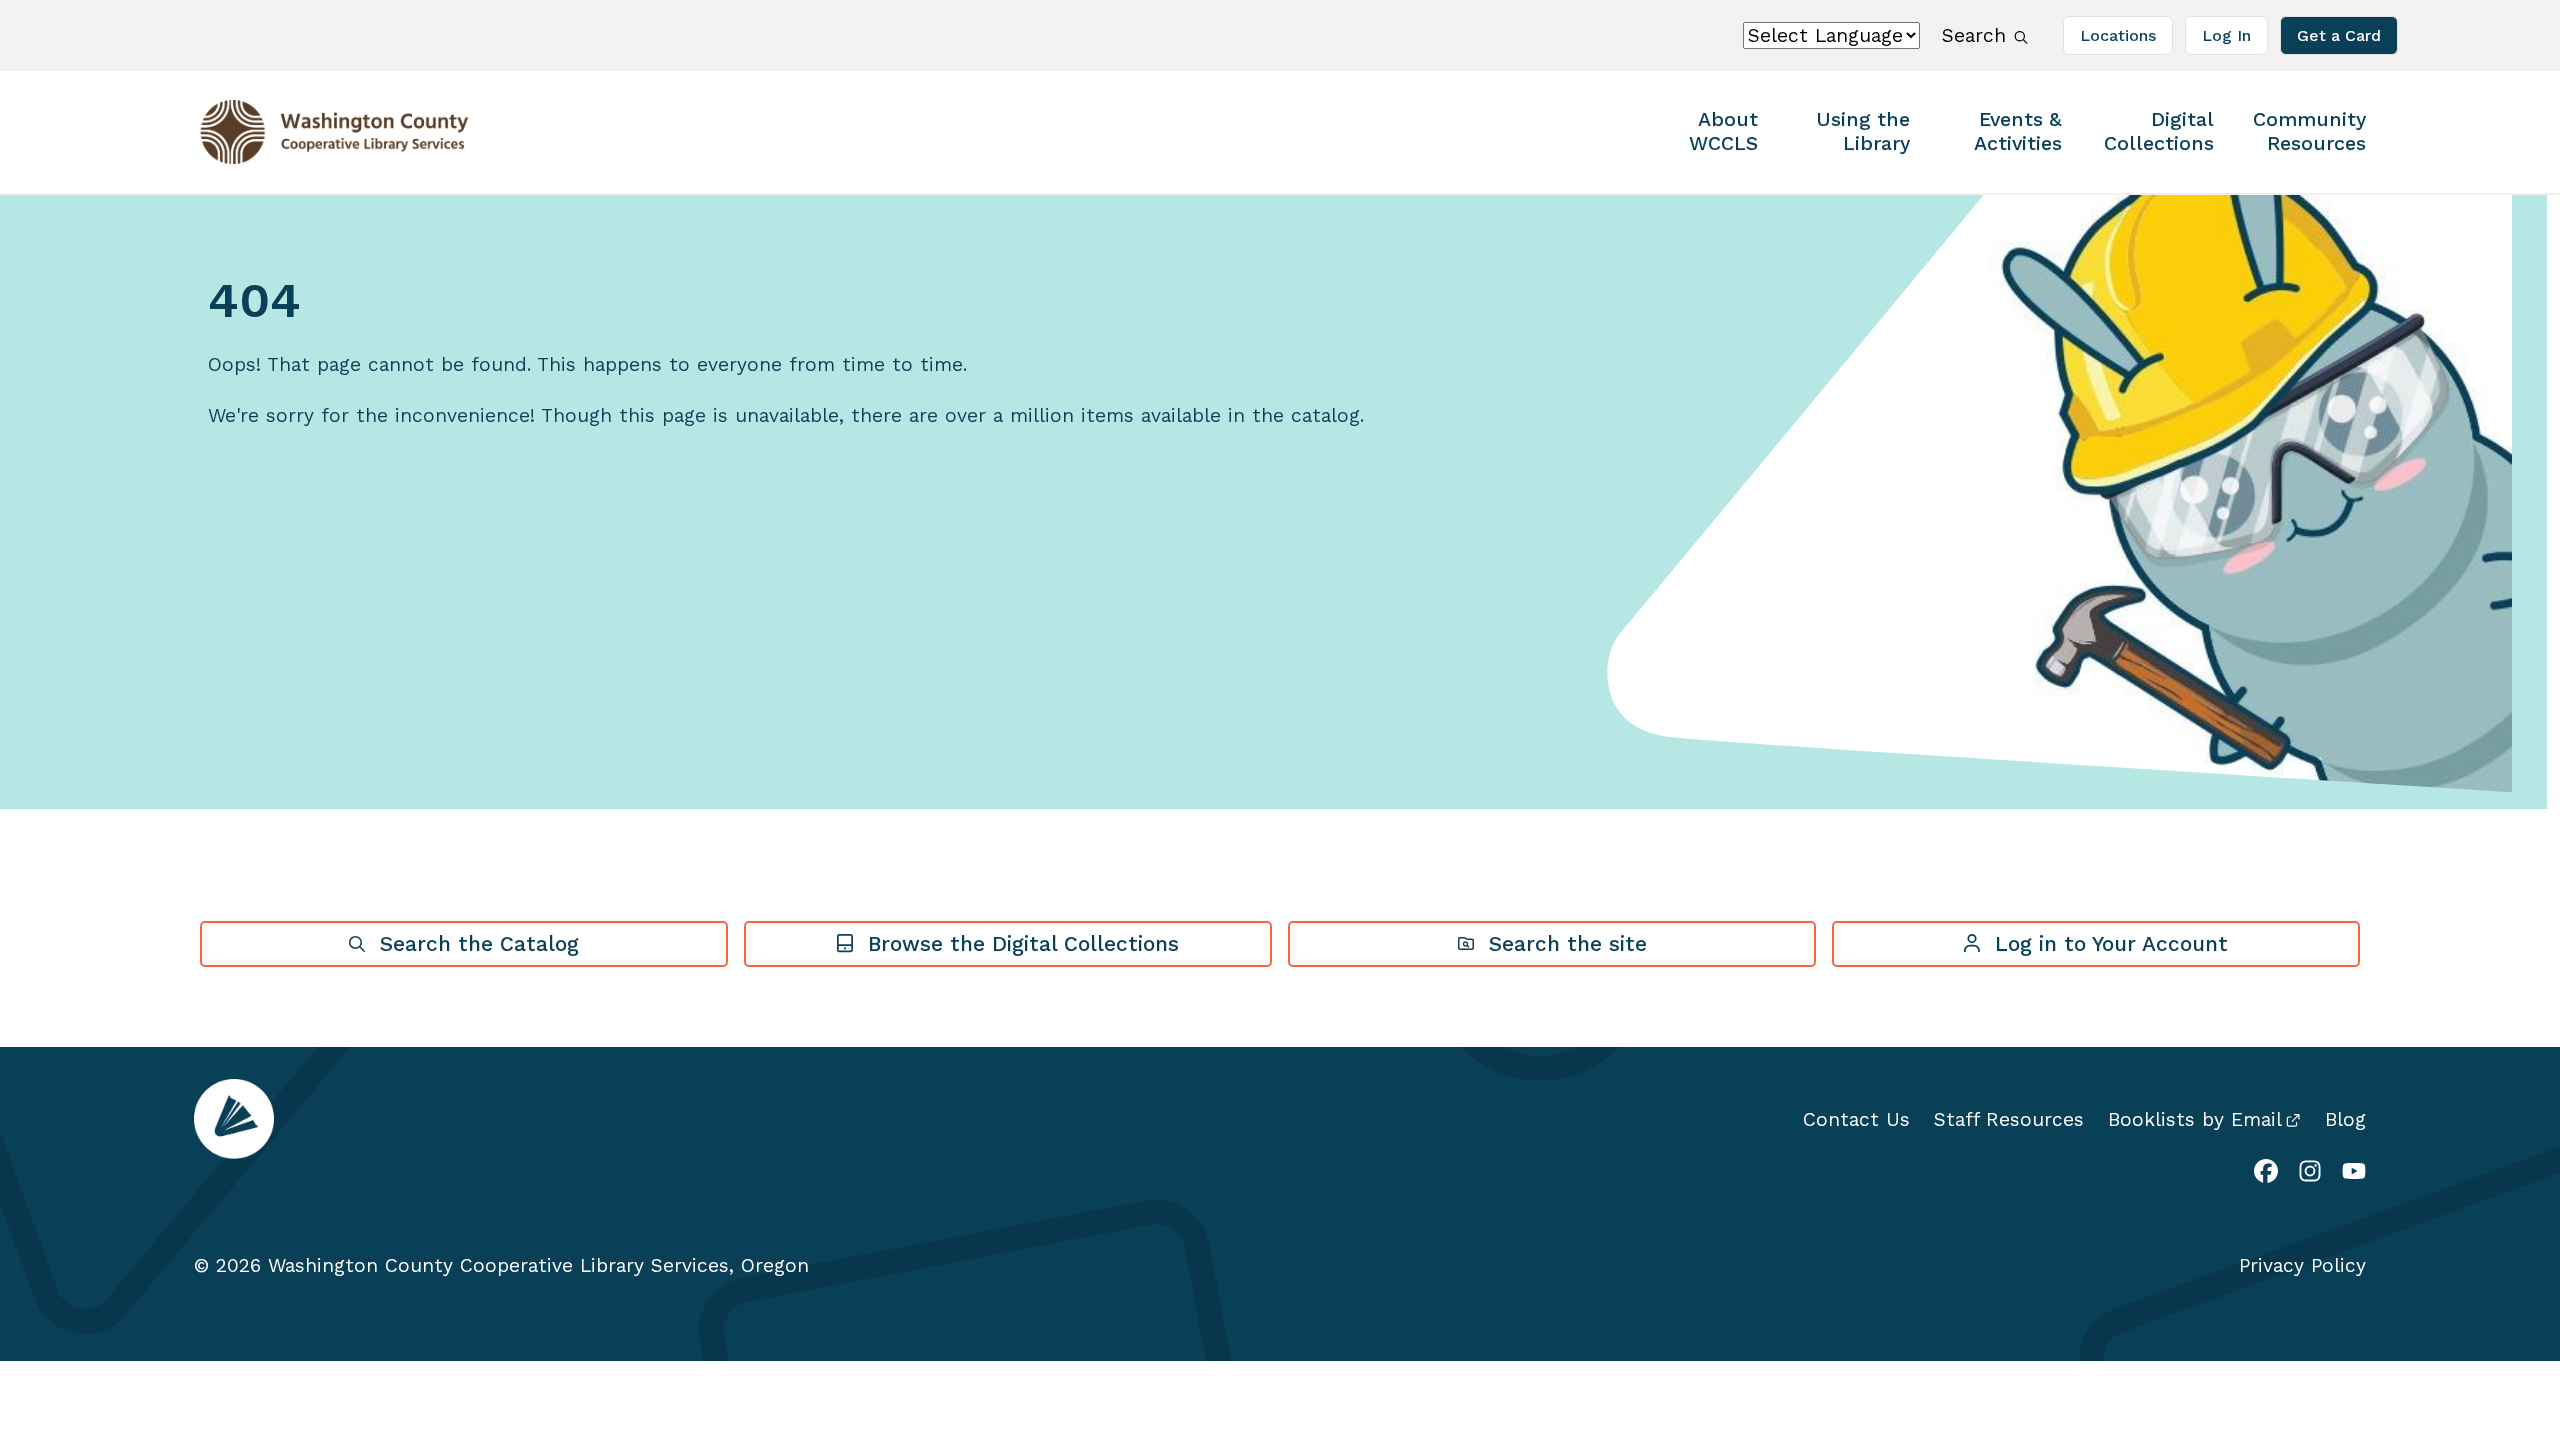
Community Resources (2309, 131)
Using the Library (1863, 131)
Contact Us (1856, 1119)
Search (1974, 35)
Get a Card (2339, 35)
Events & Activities (2018, 131)
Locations (2118, 35)
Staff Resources (2009, 1119)
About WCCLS (1723, 131)
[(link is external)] (2266, 1173)
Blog (2345, 1119)
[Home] (318, 132)
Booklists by (2195, 1119)
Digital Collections (2159, 131)
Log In (2226, 35)
